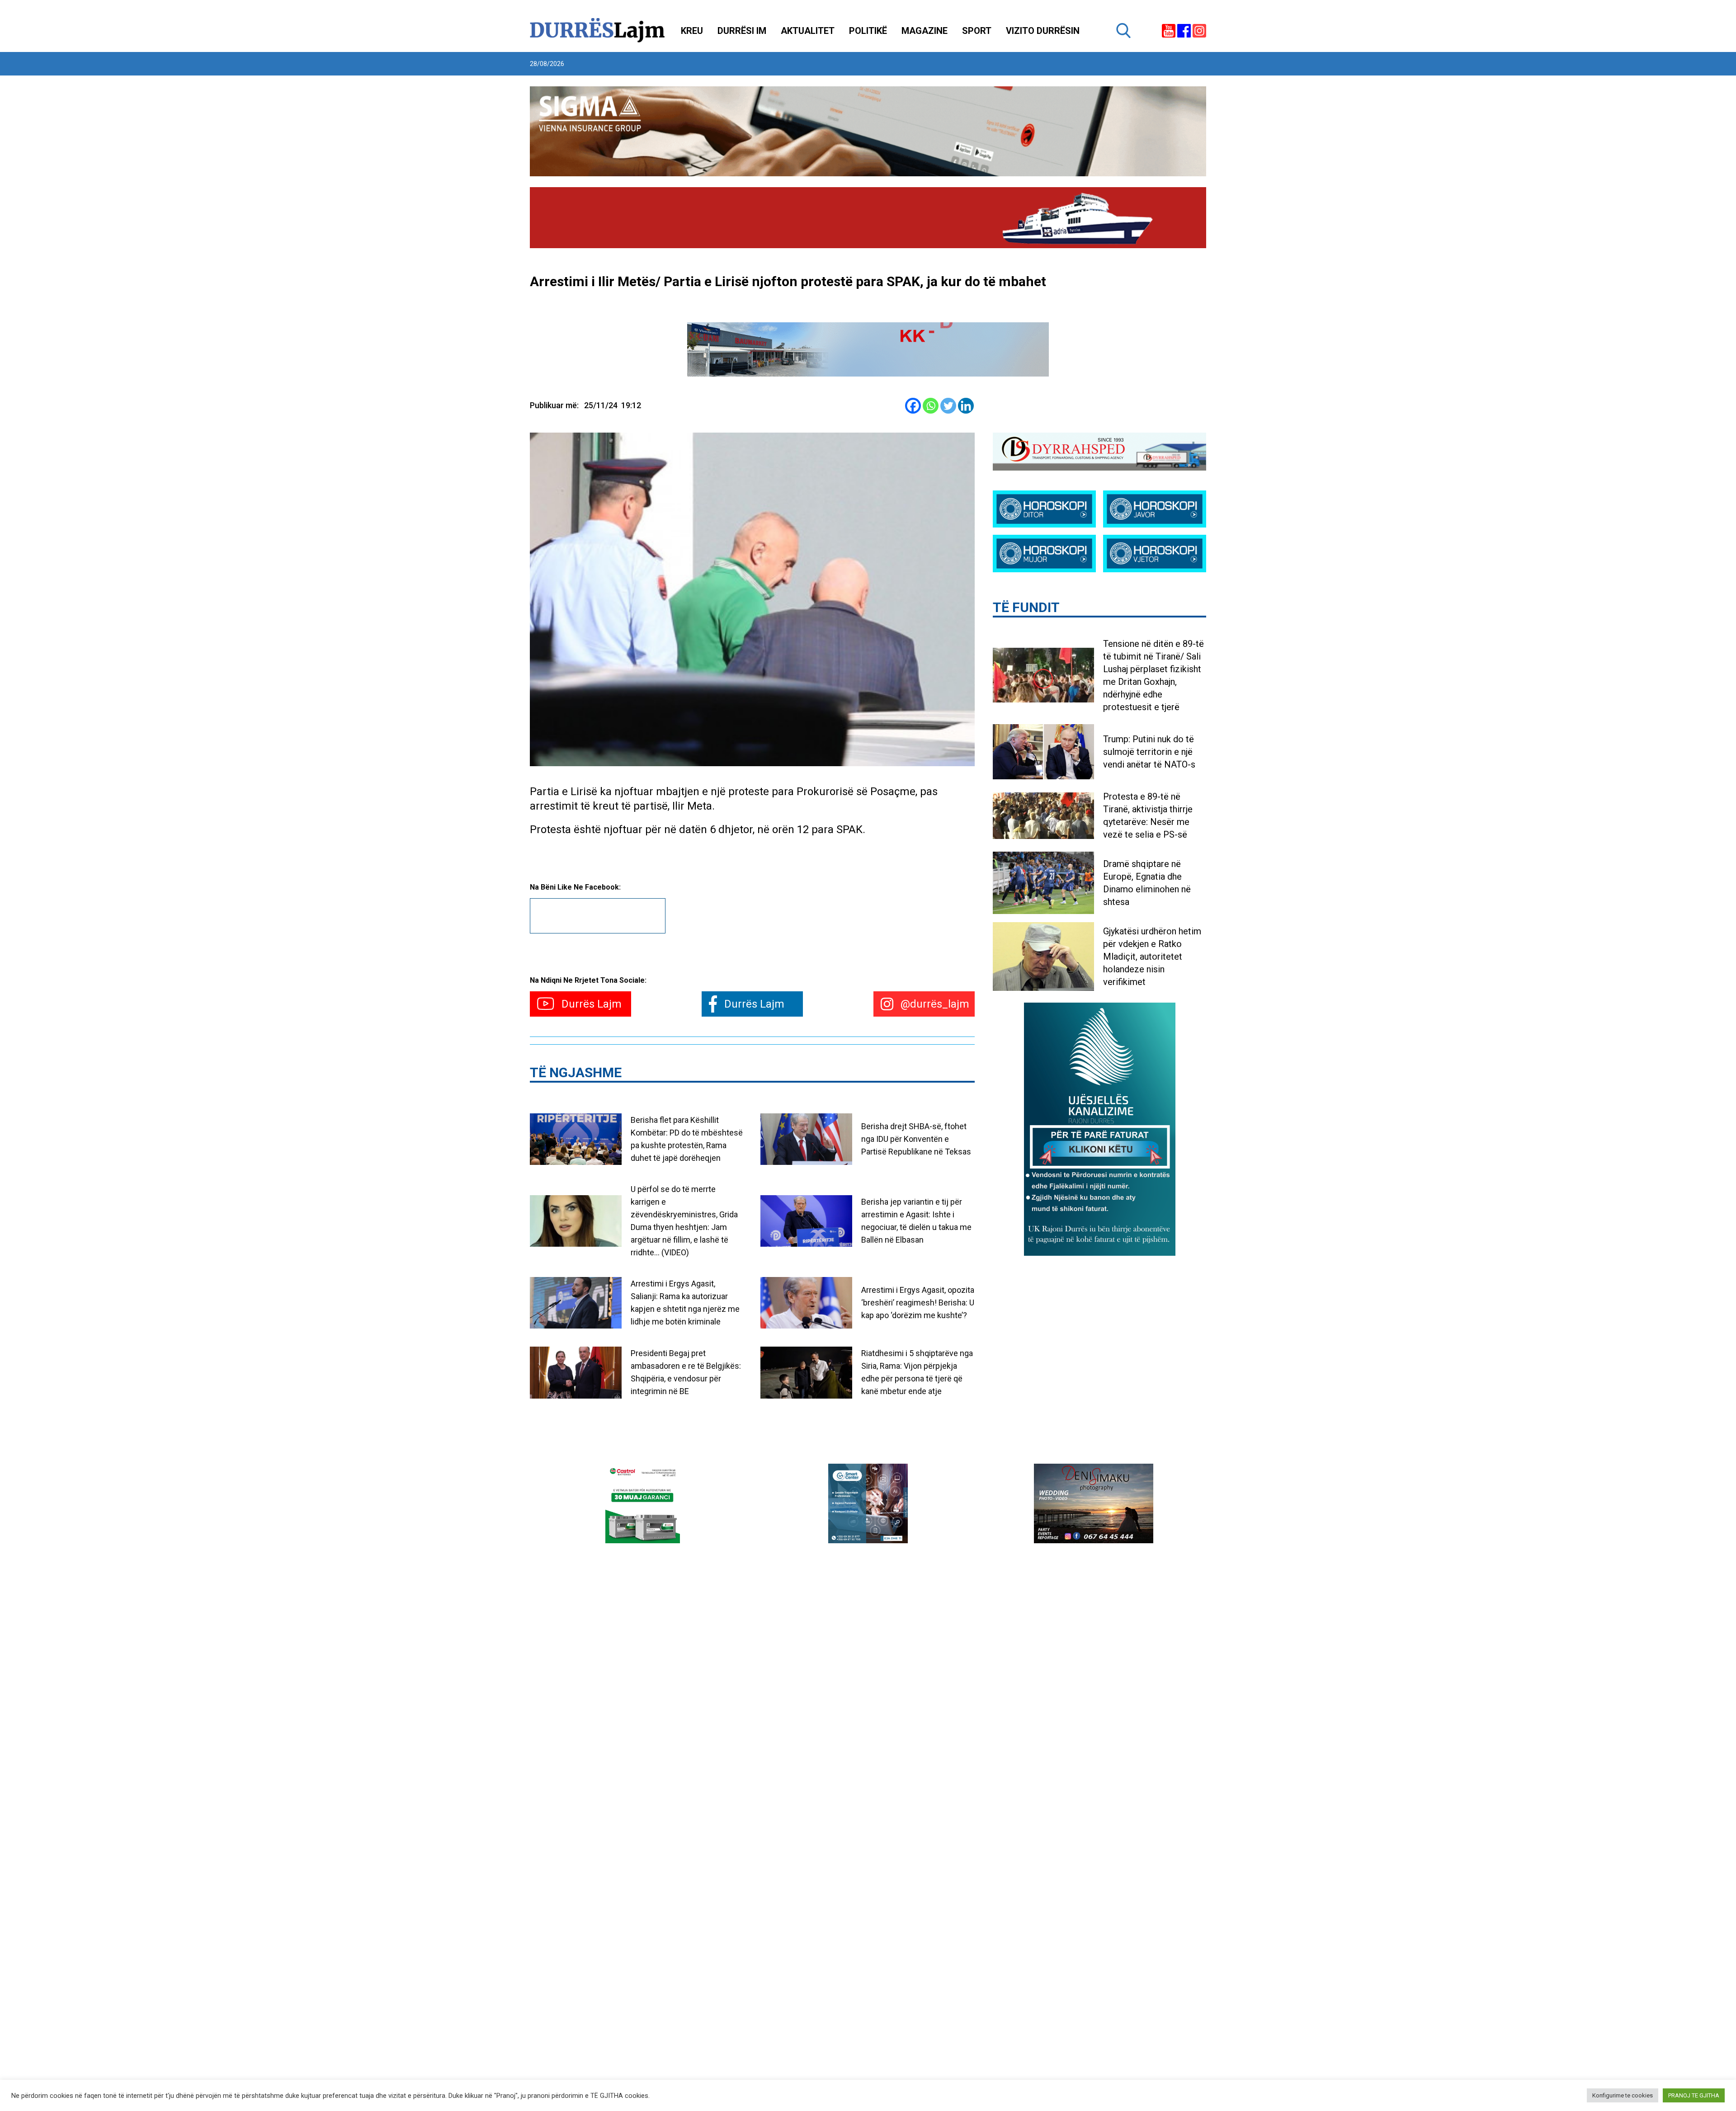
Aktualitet (808, 31)
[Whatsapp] (931, 406)
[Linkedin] (966, 406)
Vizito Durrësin (1043, 31)
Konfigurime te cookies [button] (1623, 2095)
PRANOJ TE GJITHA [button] (1694, 2095)
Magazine (925, 31)
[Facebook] (913, 406)
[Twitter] (948, 406)
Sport (977, 31)
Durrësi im (742, 31)
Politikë (868, 31)
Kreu (692, 31)
